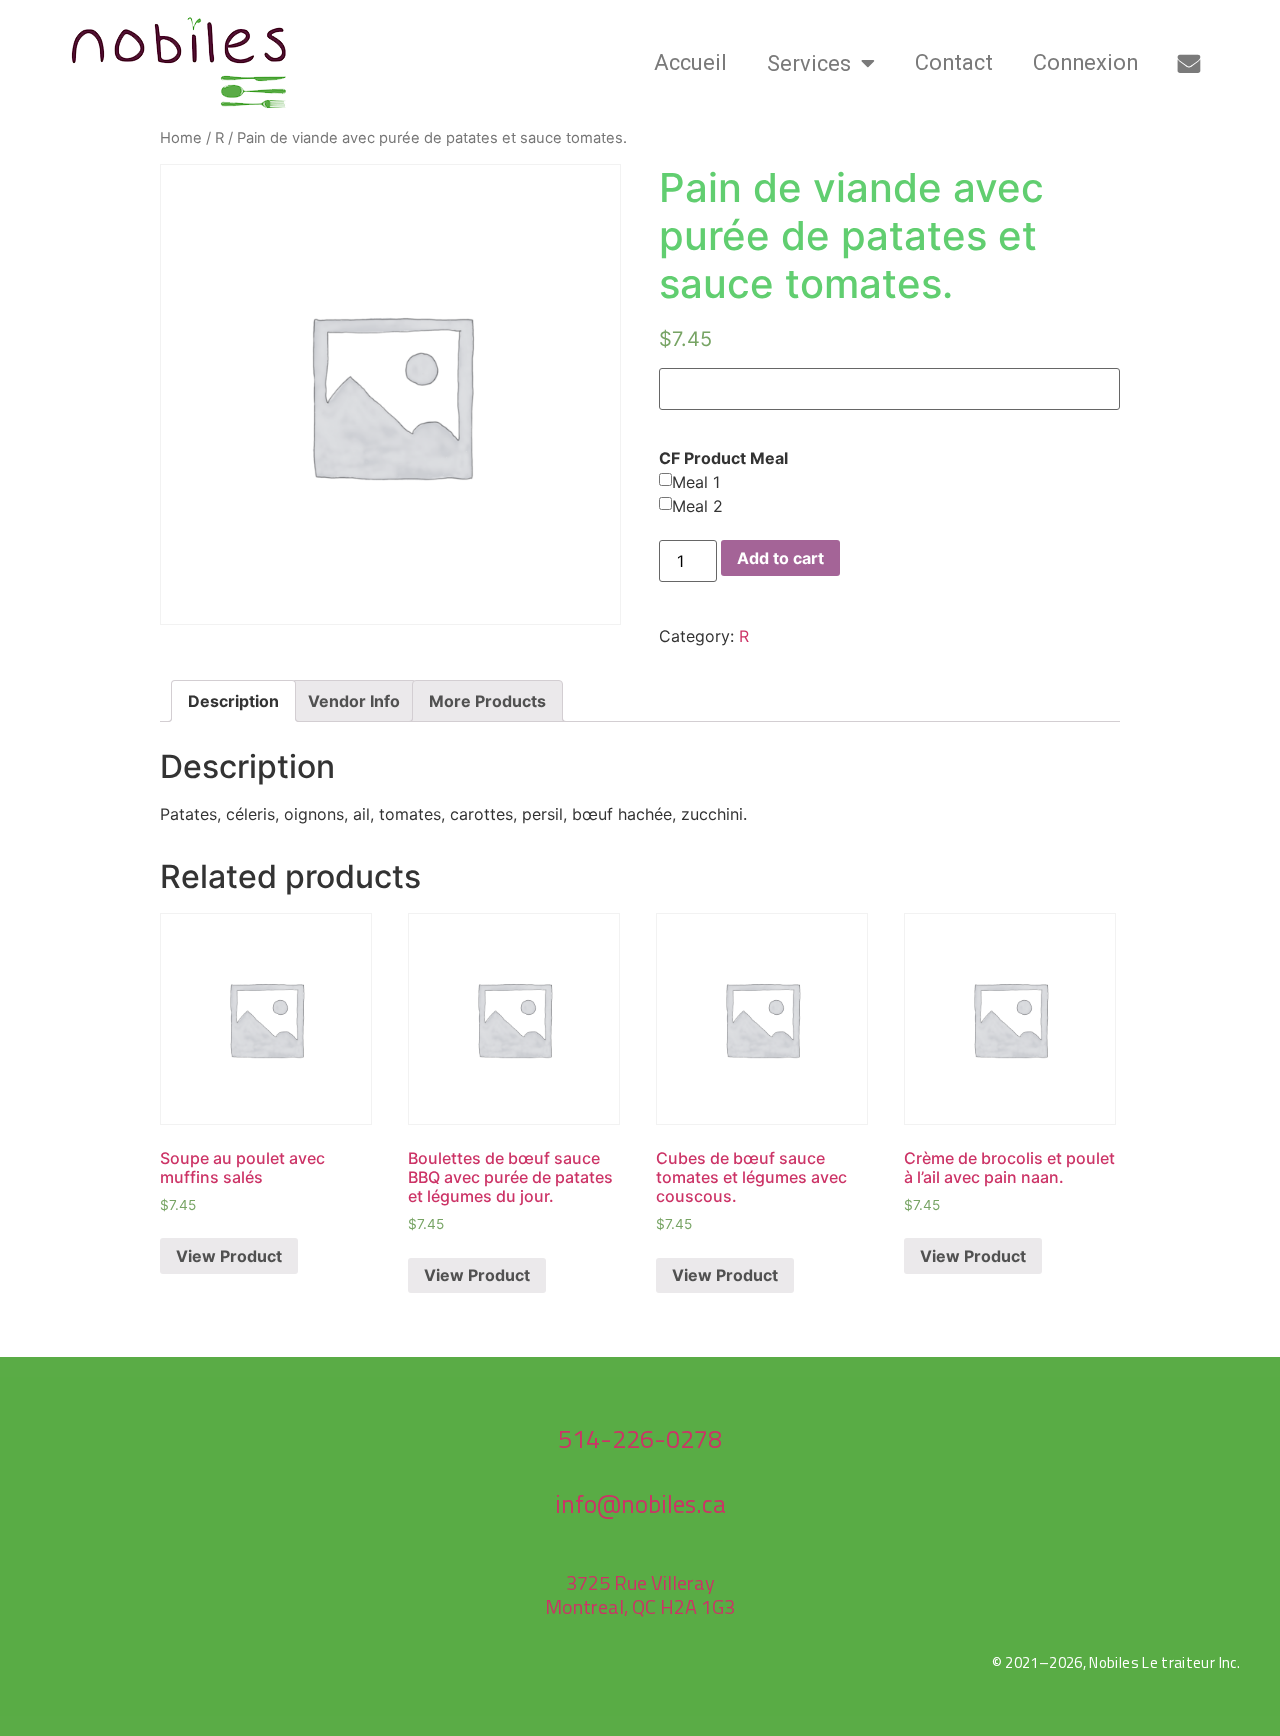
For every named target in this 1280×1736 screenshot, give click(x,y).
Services (809, 63)
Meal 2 (697, 506)
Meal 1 (696, 482)
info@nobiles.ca (640, 1504)
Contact (954, 62)
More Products (487, 701)
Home (181, 138)
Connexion (1085, 62)
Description (233, 701)
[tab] (233, 701)
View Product (229, 1256)
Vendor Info (354, 701)
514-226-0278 (640, 1439)
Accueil (690, 62)
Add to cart (780, 558)
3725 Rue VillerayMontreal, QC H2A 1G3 (640, 1594)
